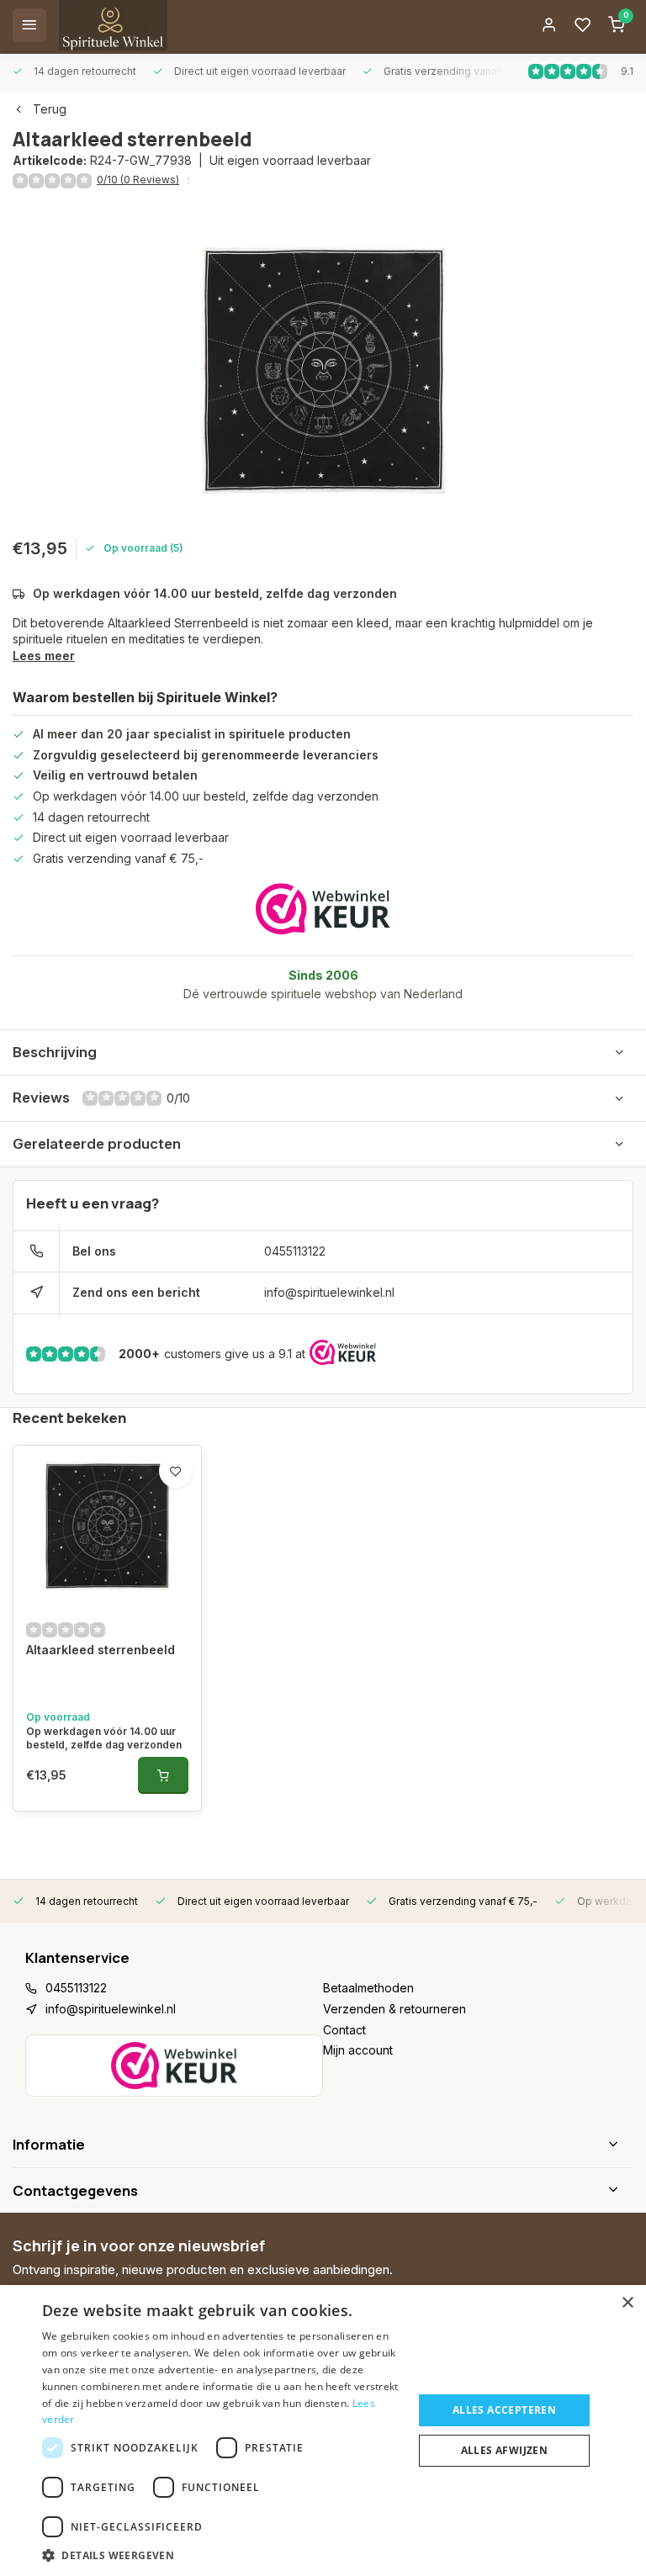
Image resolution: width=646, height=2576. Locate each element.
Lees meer (44, 656)
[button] (222, 2555)
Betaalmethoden (368, 1988)
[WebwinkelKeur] (323, 909)
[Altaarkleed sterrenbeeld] (107, 1526)
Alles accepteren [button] (504, 2410)
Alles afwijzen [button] (505, 2450)
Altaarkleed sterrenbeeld (101, 1650)
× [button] (627, 2303)
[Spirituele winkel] (113, 25)
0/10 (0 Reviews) (138, 180)
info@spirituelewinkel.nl (329, 1292)
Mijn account (358, 2050)
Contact (344, 2030)
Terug (50, 109)
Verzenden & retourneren (394, 2009)
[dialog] (323, 2431)
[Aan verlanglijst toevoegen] (176, 1471)
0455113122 (295, 1251)
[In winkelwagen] (163, 1775)
